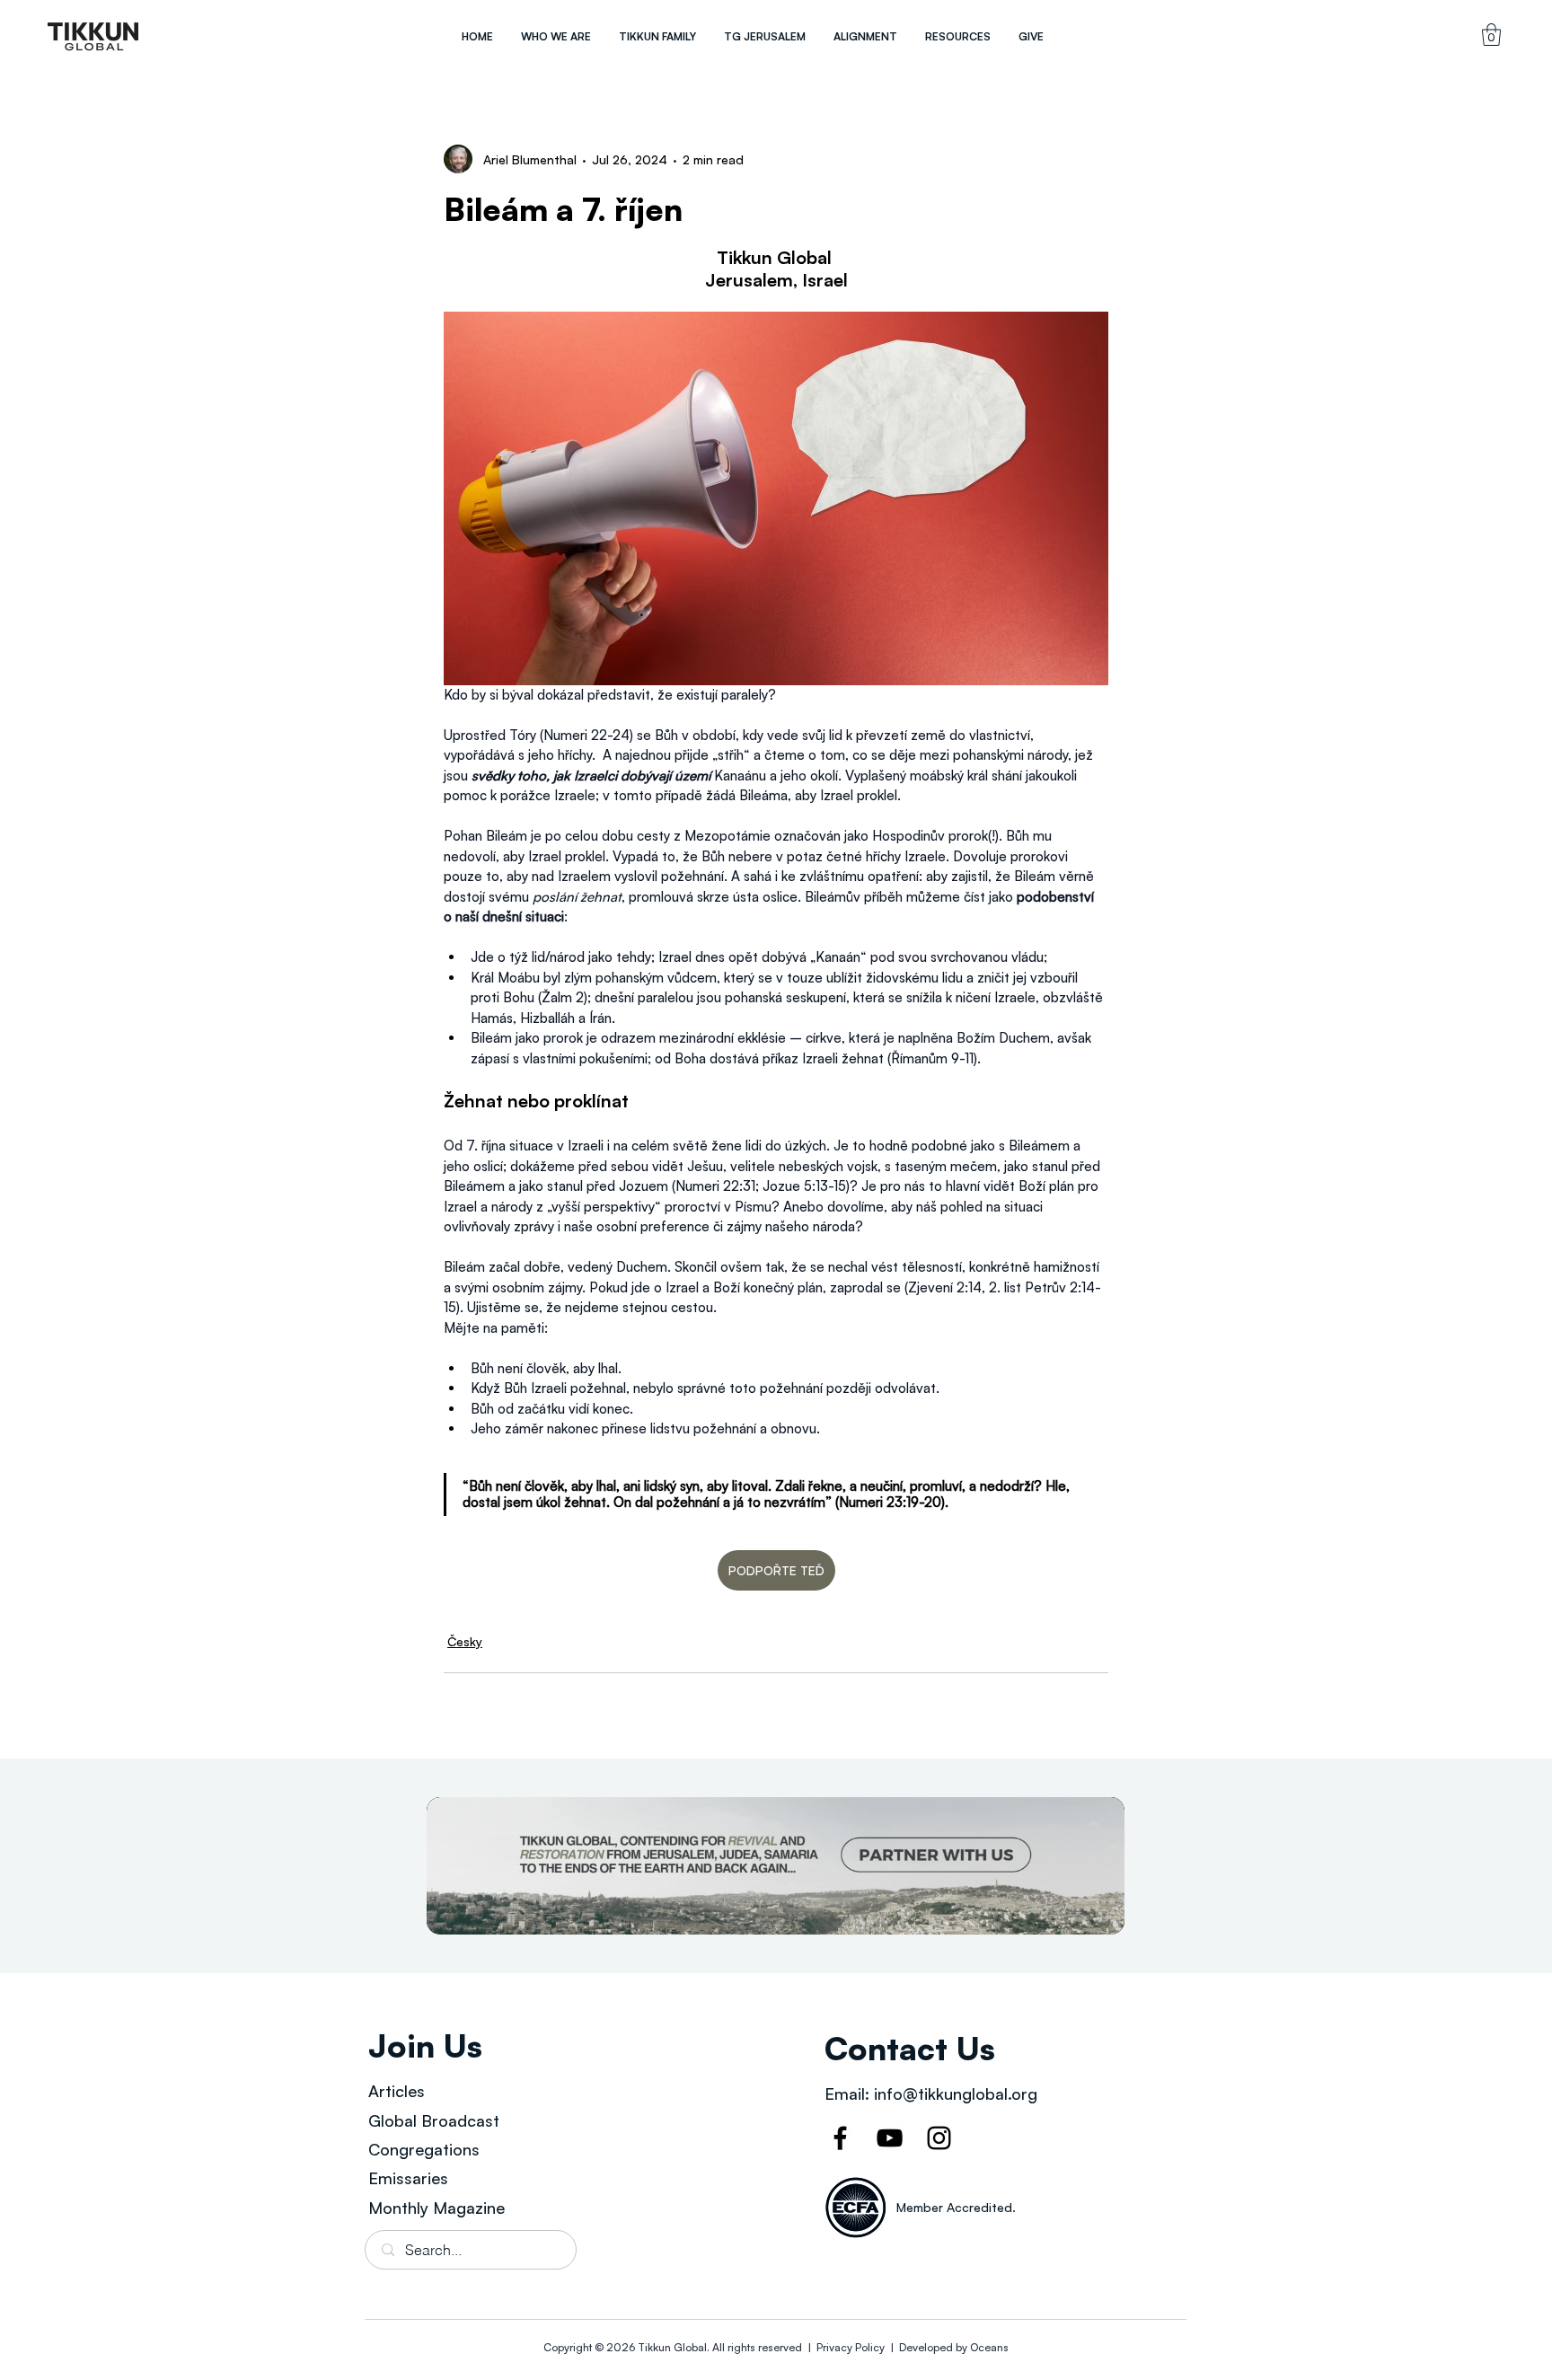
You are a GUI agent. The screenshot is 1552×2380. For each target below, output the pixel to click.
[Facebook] (840, 2138)
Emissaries (408, 2178)
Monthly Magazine (436, 2208)
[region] (93, 36)
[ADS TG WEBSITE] (776, 1866)
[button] (556, 36)
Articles (397, 2091)
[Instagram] (939, 2138)
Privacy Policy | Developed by (892, 2347)
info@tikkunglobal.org (956, 2094)
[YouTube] (890, 2138)
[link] (1491, 35)
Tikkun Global (672, 2347)
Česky (465, 1641)
